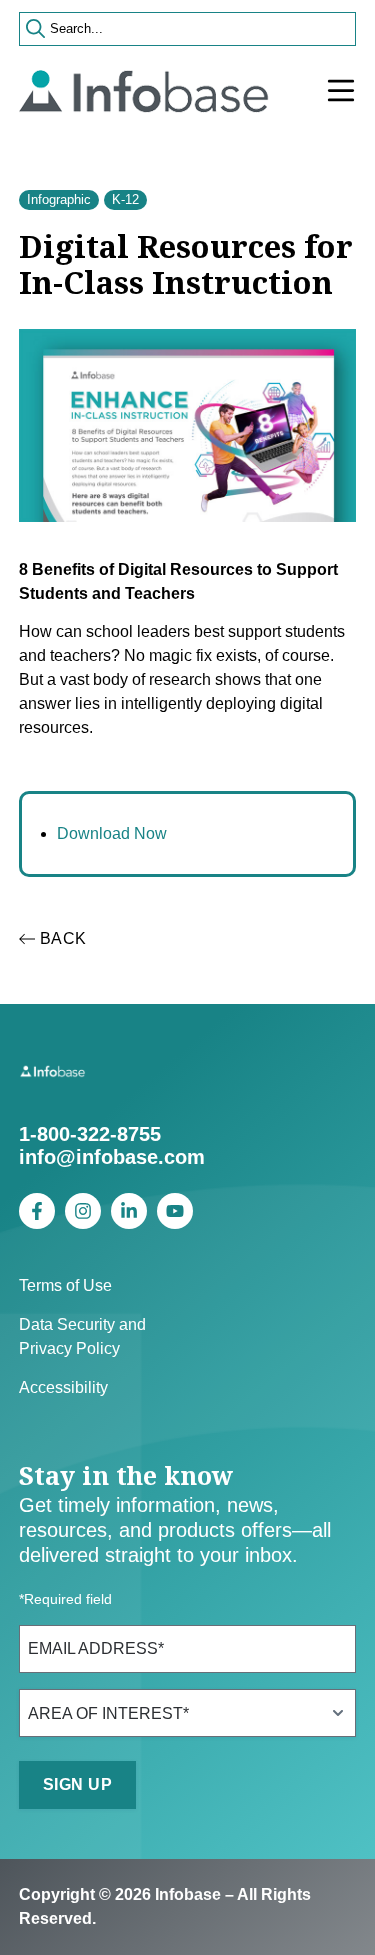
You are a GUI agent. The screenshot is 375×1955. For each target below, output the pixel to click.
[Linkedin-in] (129, 1211)
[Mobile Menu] (341, 91)
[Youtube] (175, 1211)
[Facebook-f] (37, 1211)
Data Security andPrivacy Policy (82, 1336)
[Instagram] (83, 1211)
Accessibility (63, 1387)
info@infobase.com (112, 1157)
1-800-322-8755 (90, 1134)
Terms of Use (65, 1285)
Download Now (112, 833)
